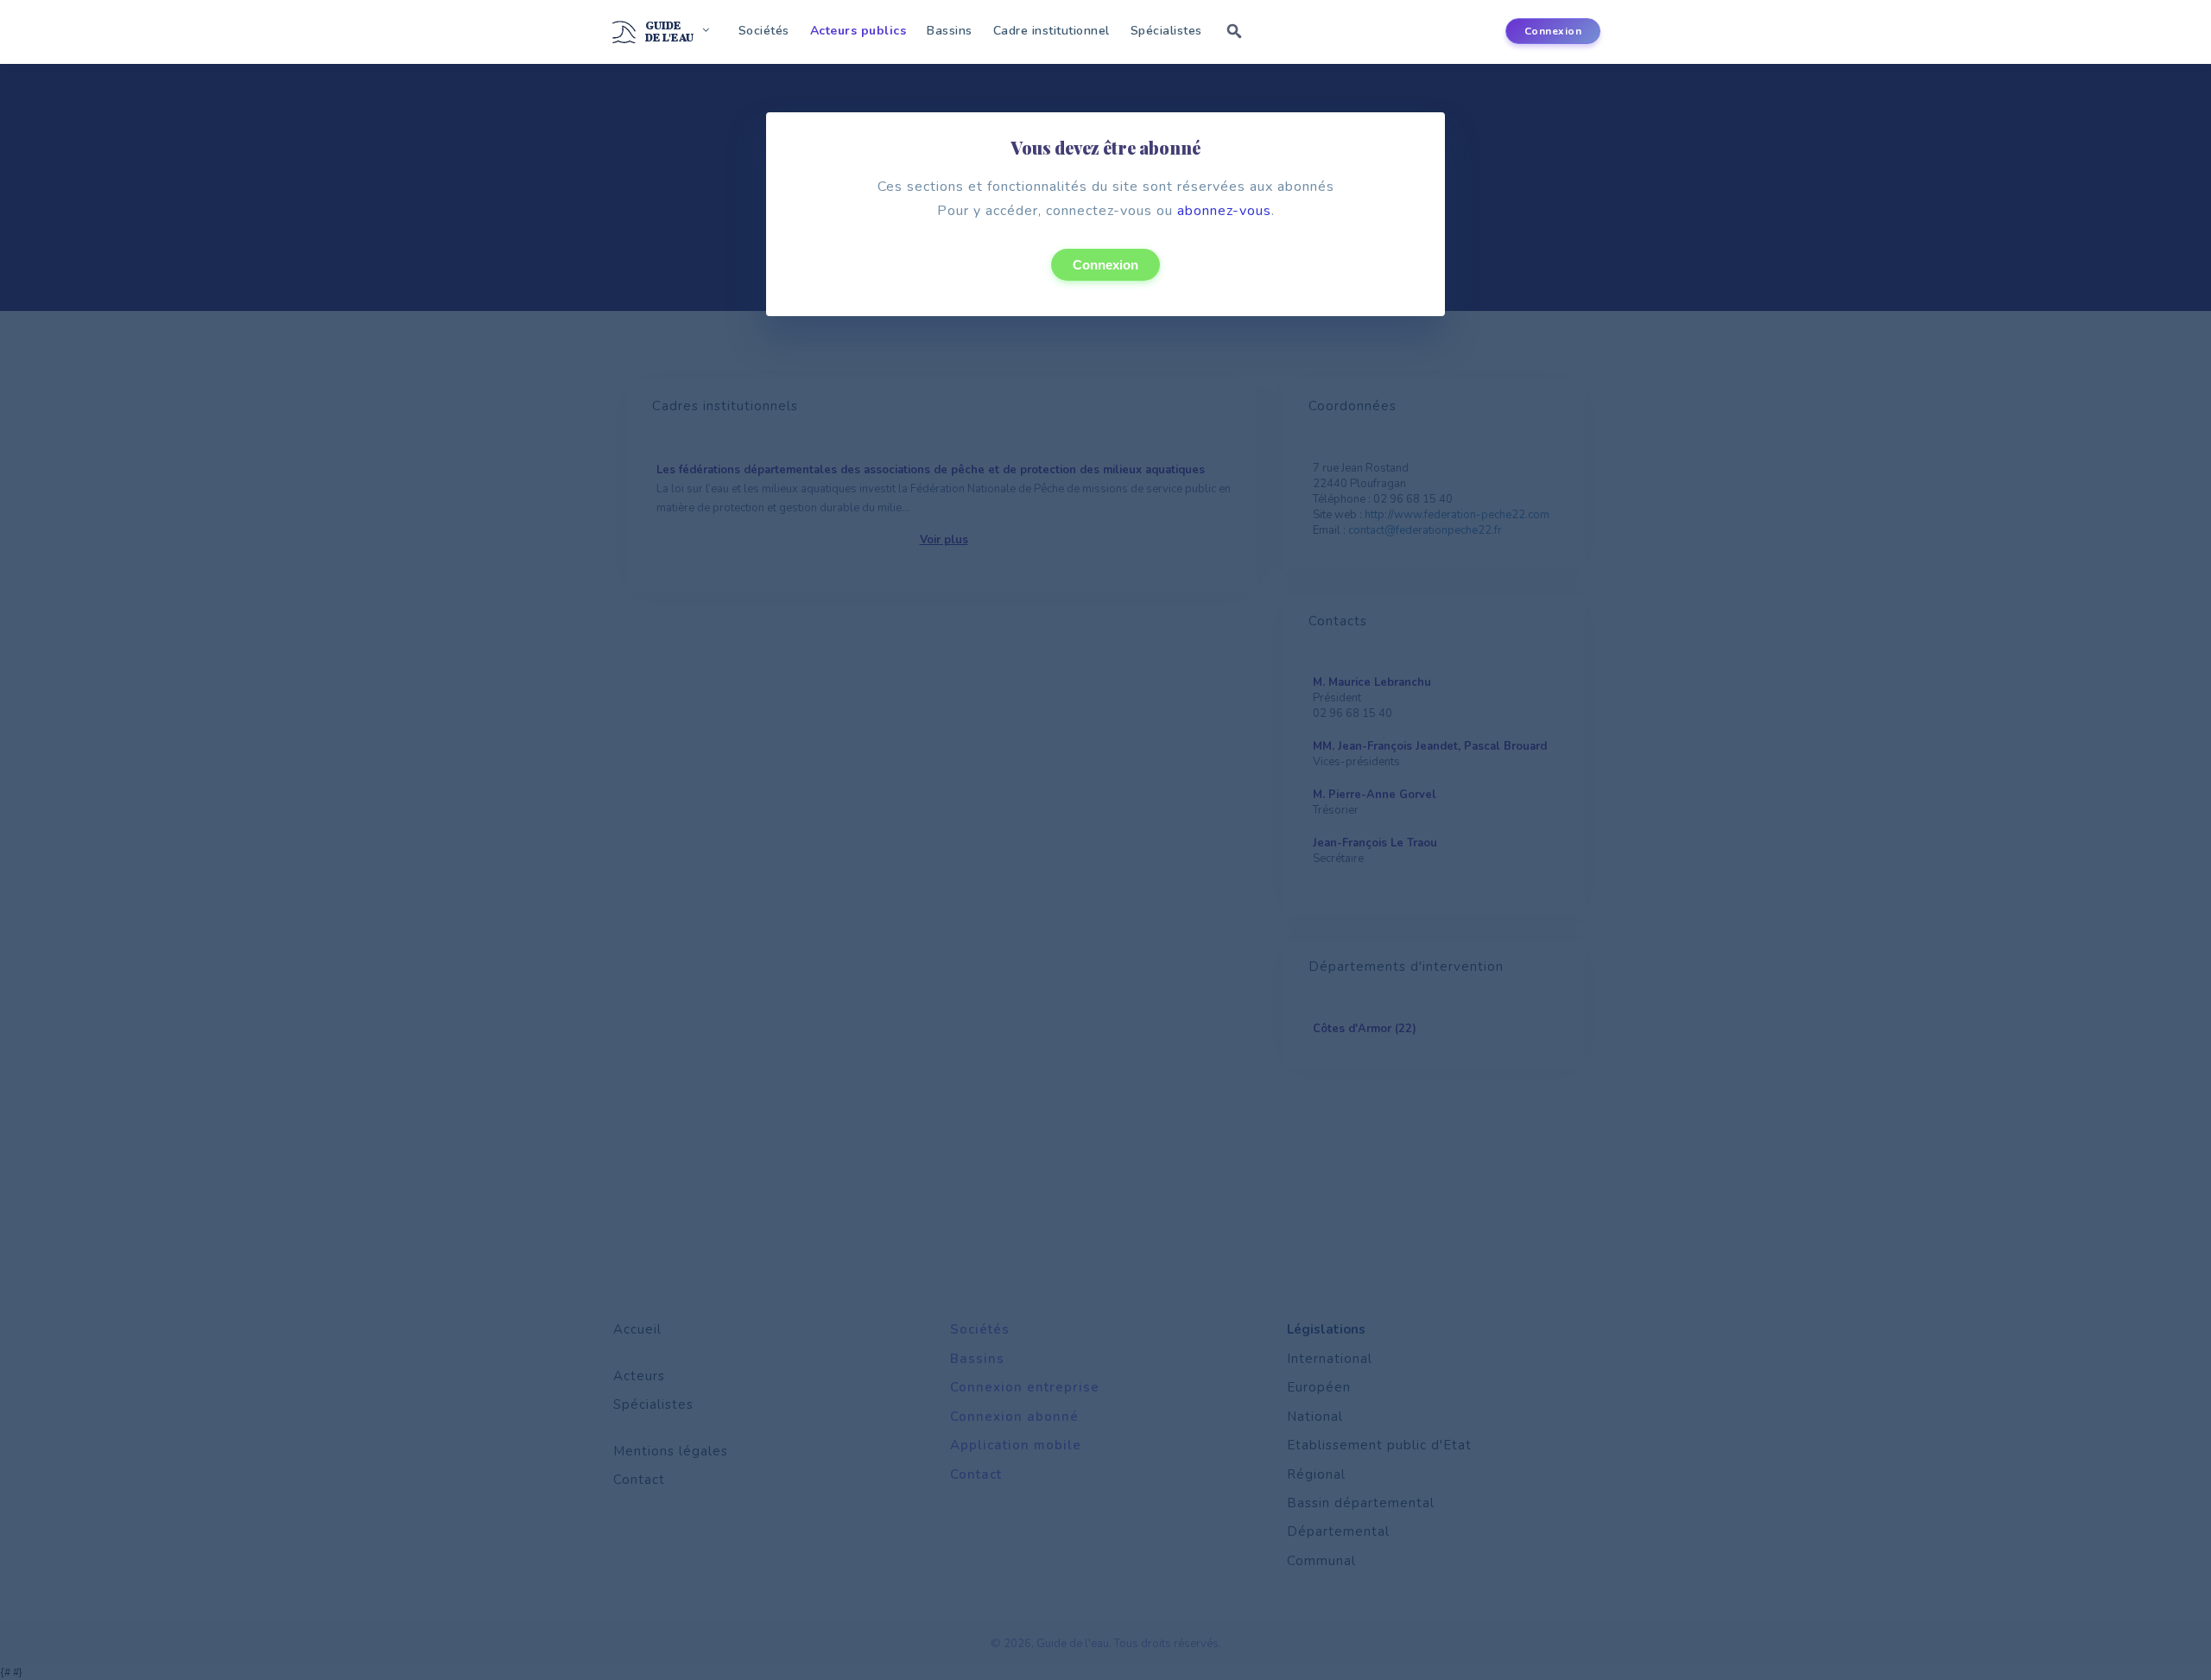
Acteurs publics (858, 31)
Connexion (1105, 265)
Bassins (950, 31)
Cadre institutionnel (1052, 31)
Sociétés (764, 31)
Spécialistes (1166, 31)
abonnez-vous (1224, 211)
